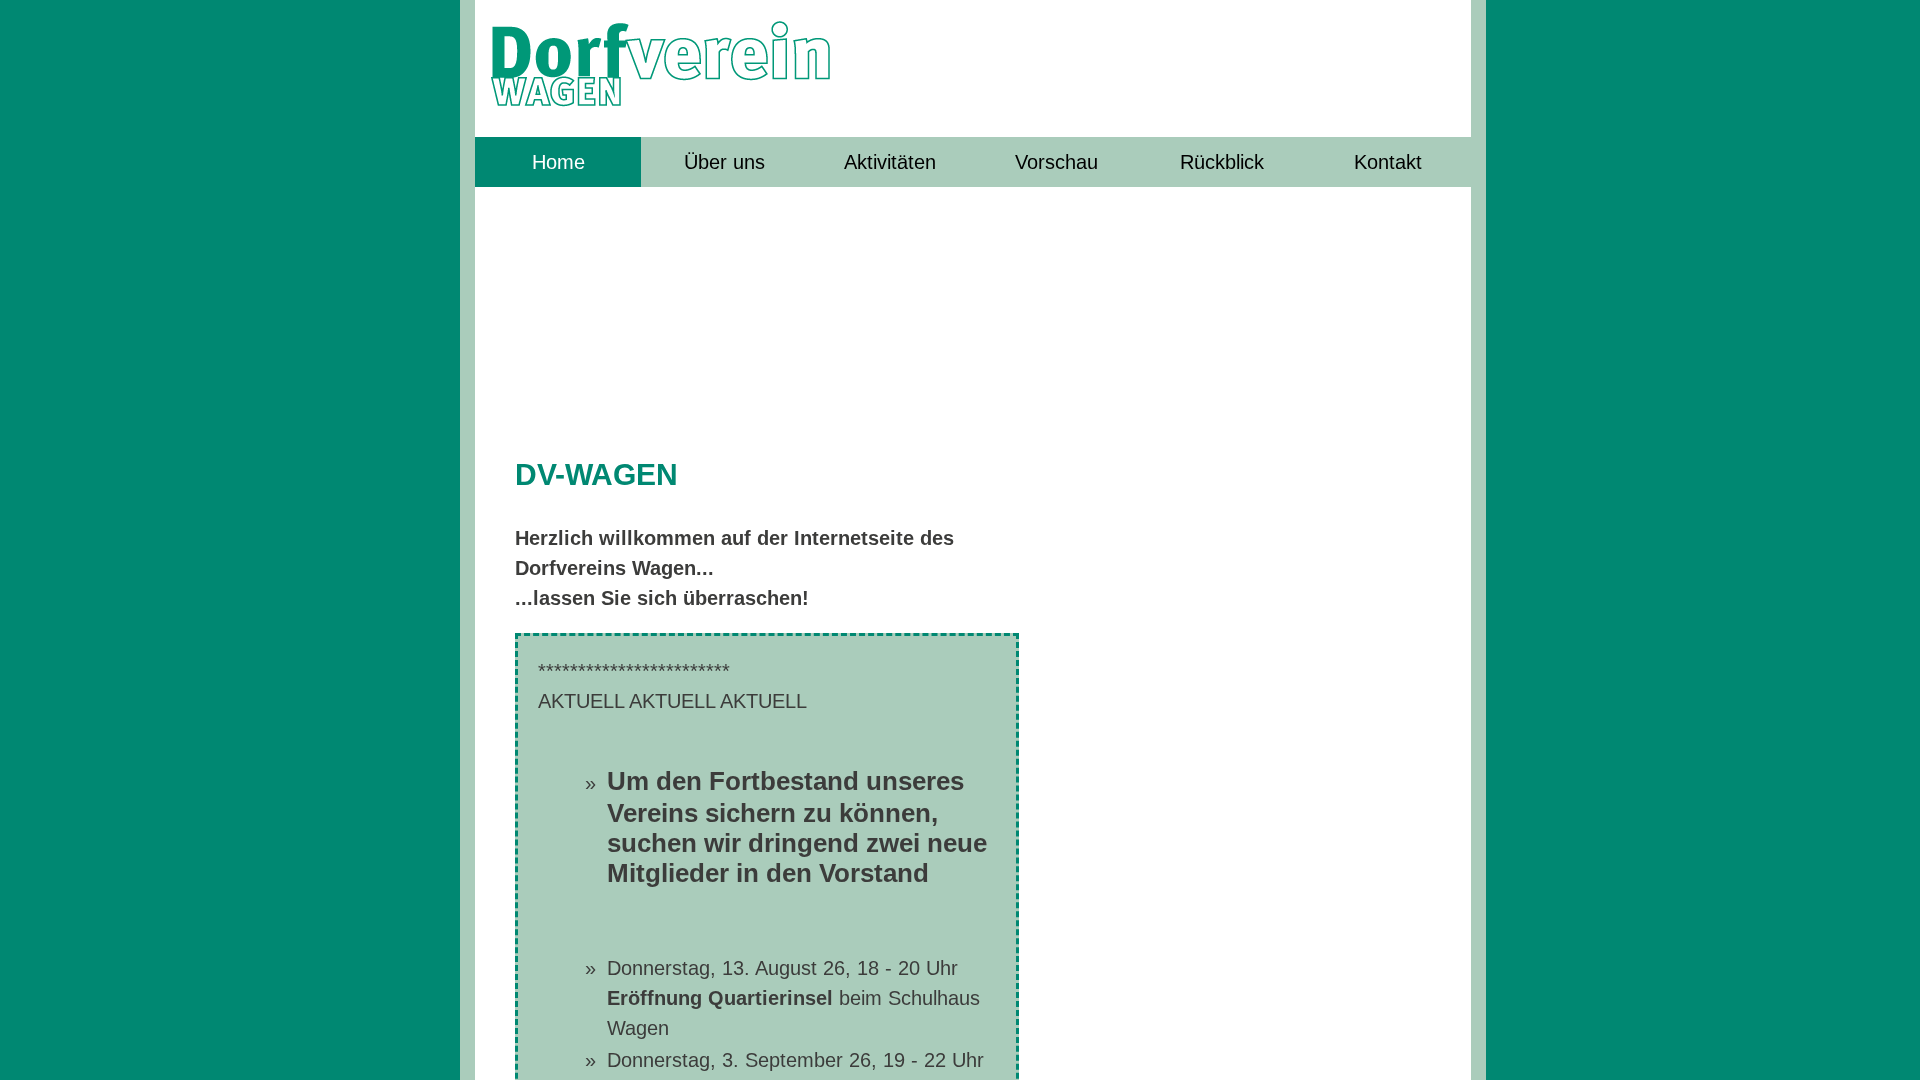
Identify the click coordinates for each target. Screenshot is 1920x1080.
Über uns (724, 162)
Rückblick (1222, 162)
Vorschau (1056, 162)
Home (558, 162)
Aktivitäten (890, 162)
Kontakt (1388, 162)
